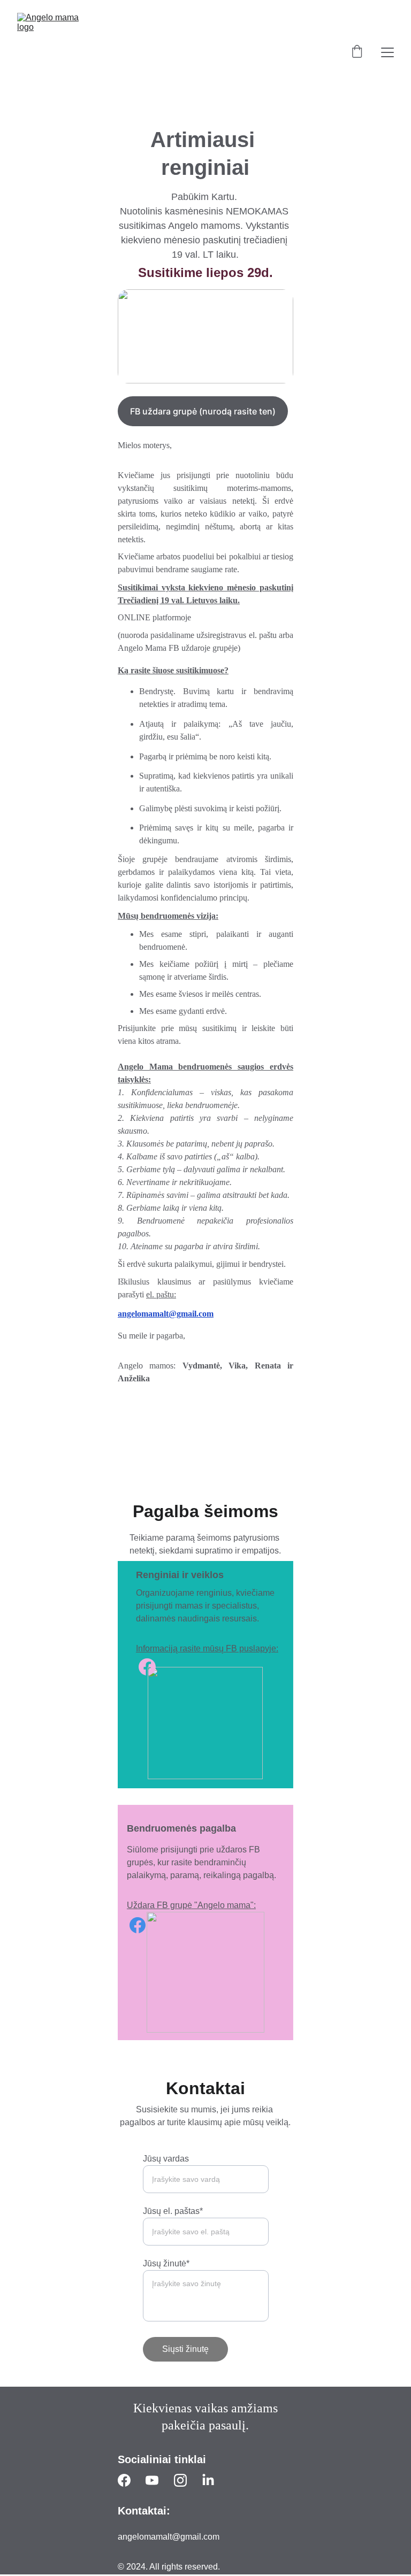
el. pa (155, 1294)
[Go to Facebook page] (138, 1925)
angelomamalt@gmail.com (166, 1314)
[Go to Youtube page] (152, 2480)
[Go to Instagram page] (180, 2480)
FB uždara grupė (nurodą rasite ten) (203, 411)
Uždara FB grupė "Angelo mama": (191, 1905)
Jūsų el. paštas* (173, 2211)
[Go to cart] (357, 52)
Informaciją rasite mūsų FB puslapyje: (207, 1648)
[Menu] (387, 52)
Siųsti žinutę (185, 2349)
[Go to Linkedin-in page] (208, 2480)
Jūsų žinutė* (166, 2263)
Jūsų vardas (166, 2159)
